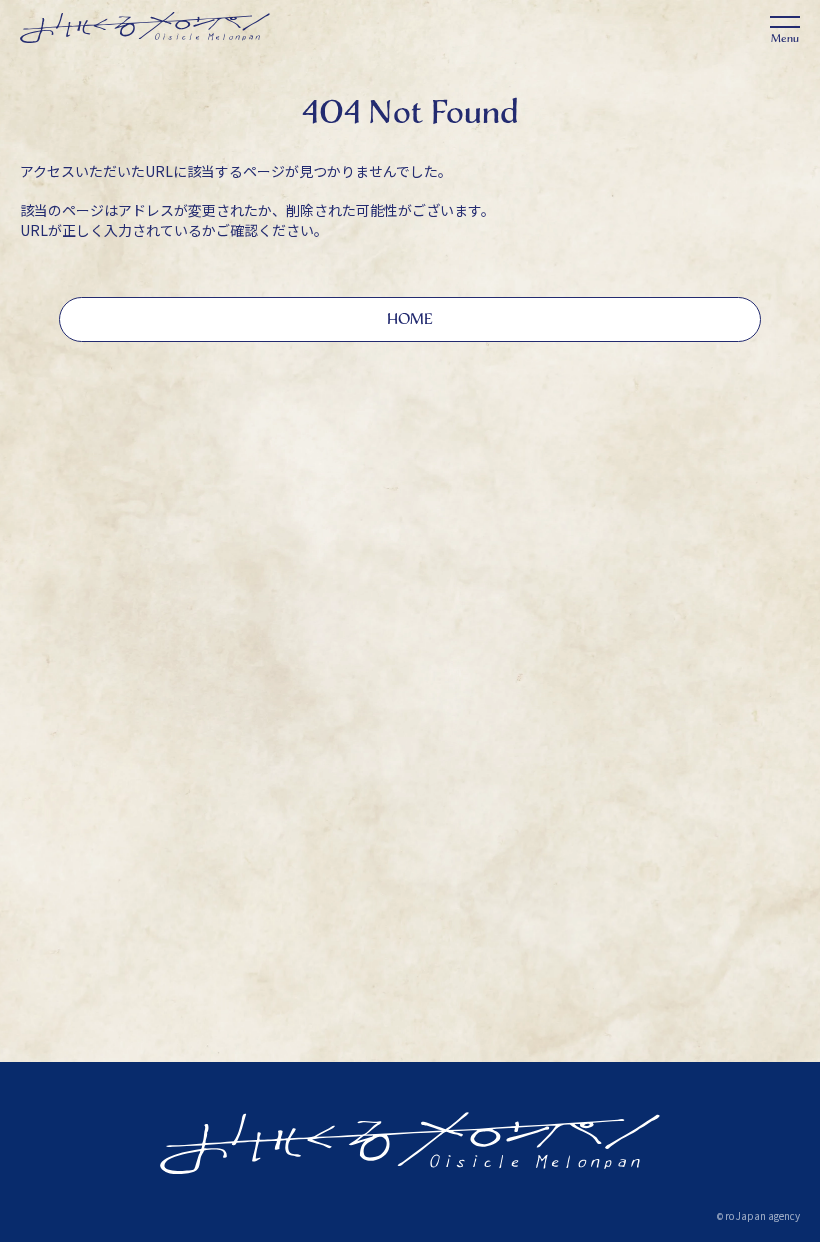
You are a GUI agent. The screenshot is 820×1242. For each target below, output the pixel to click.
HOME (410, 318)
